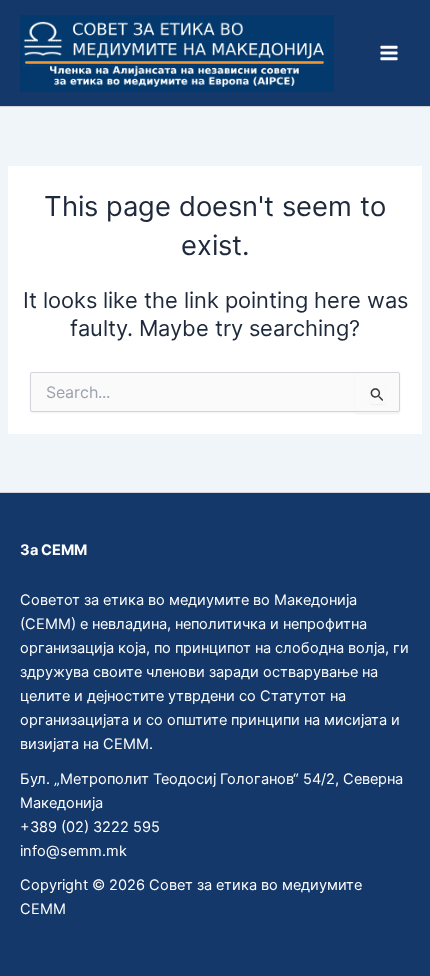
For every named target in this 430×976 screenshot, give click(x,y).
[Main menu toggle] (389, 53)
